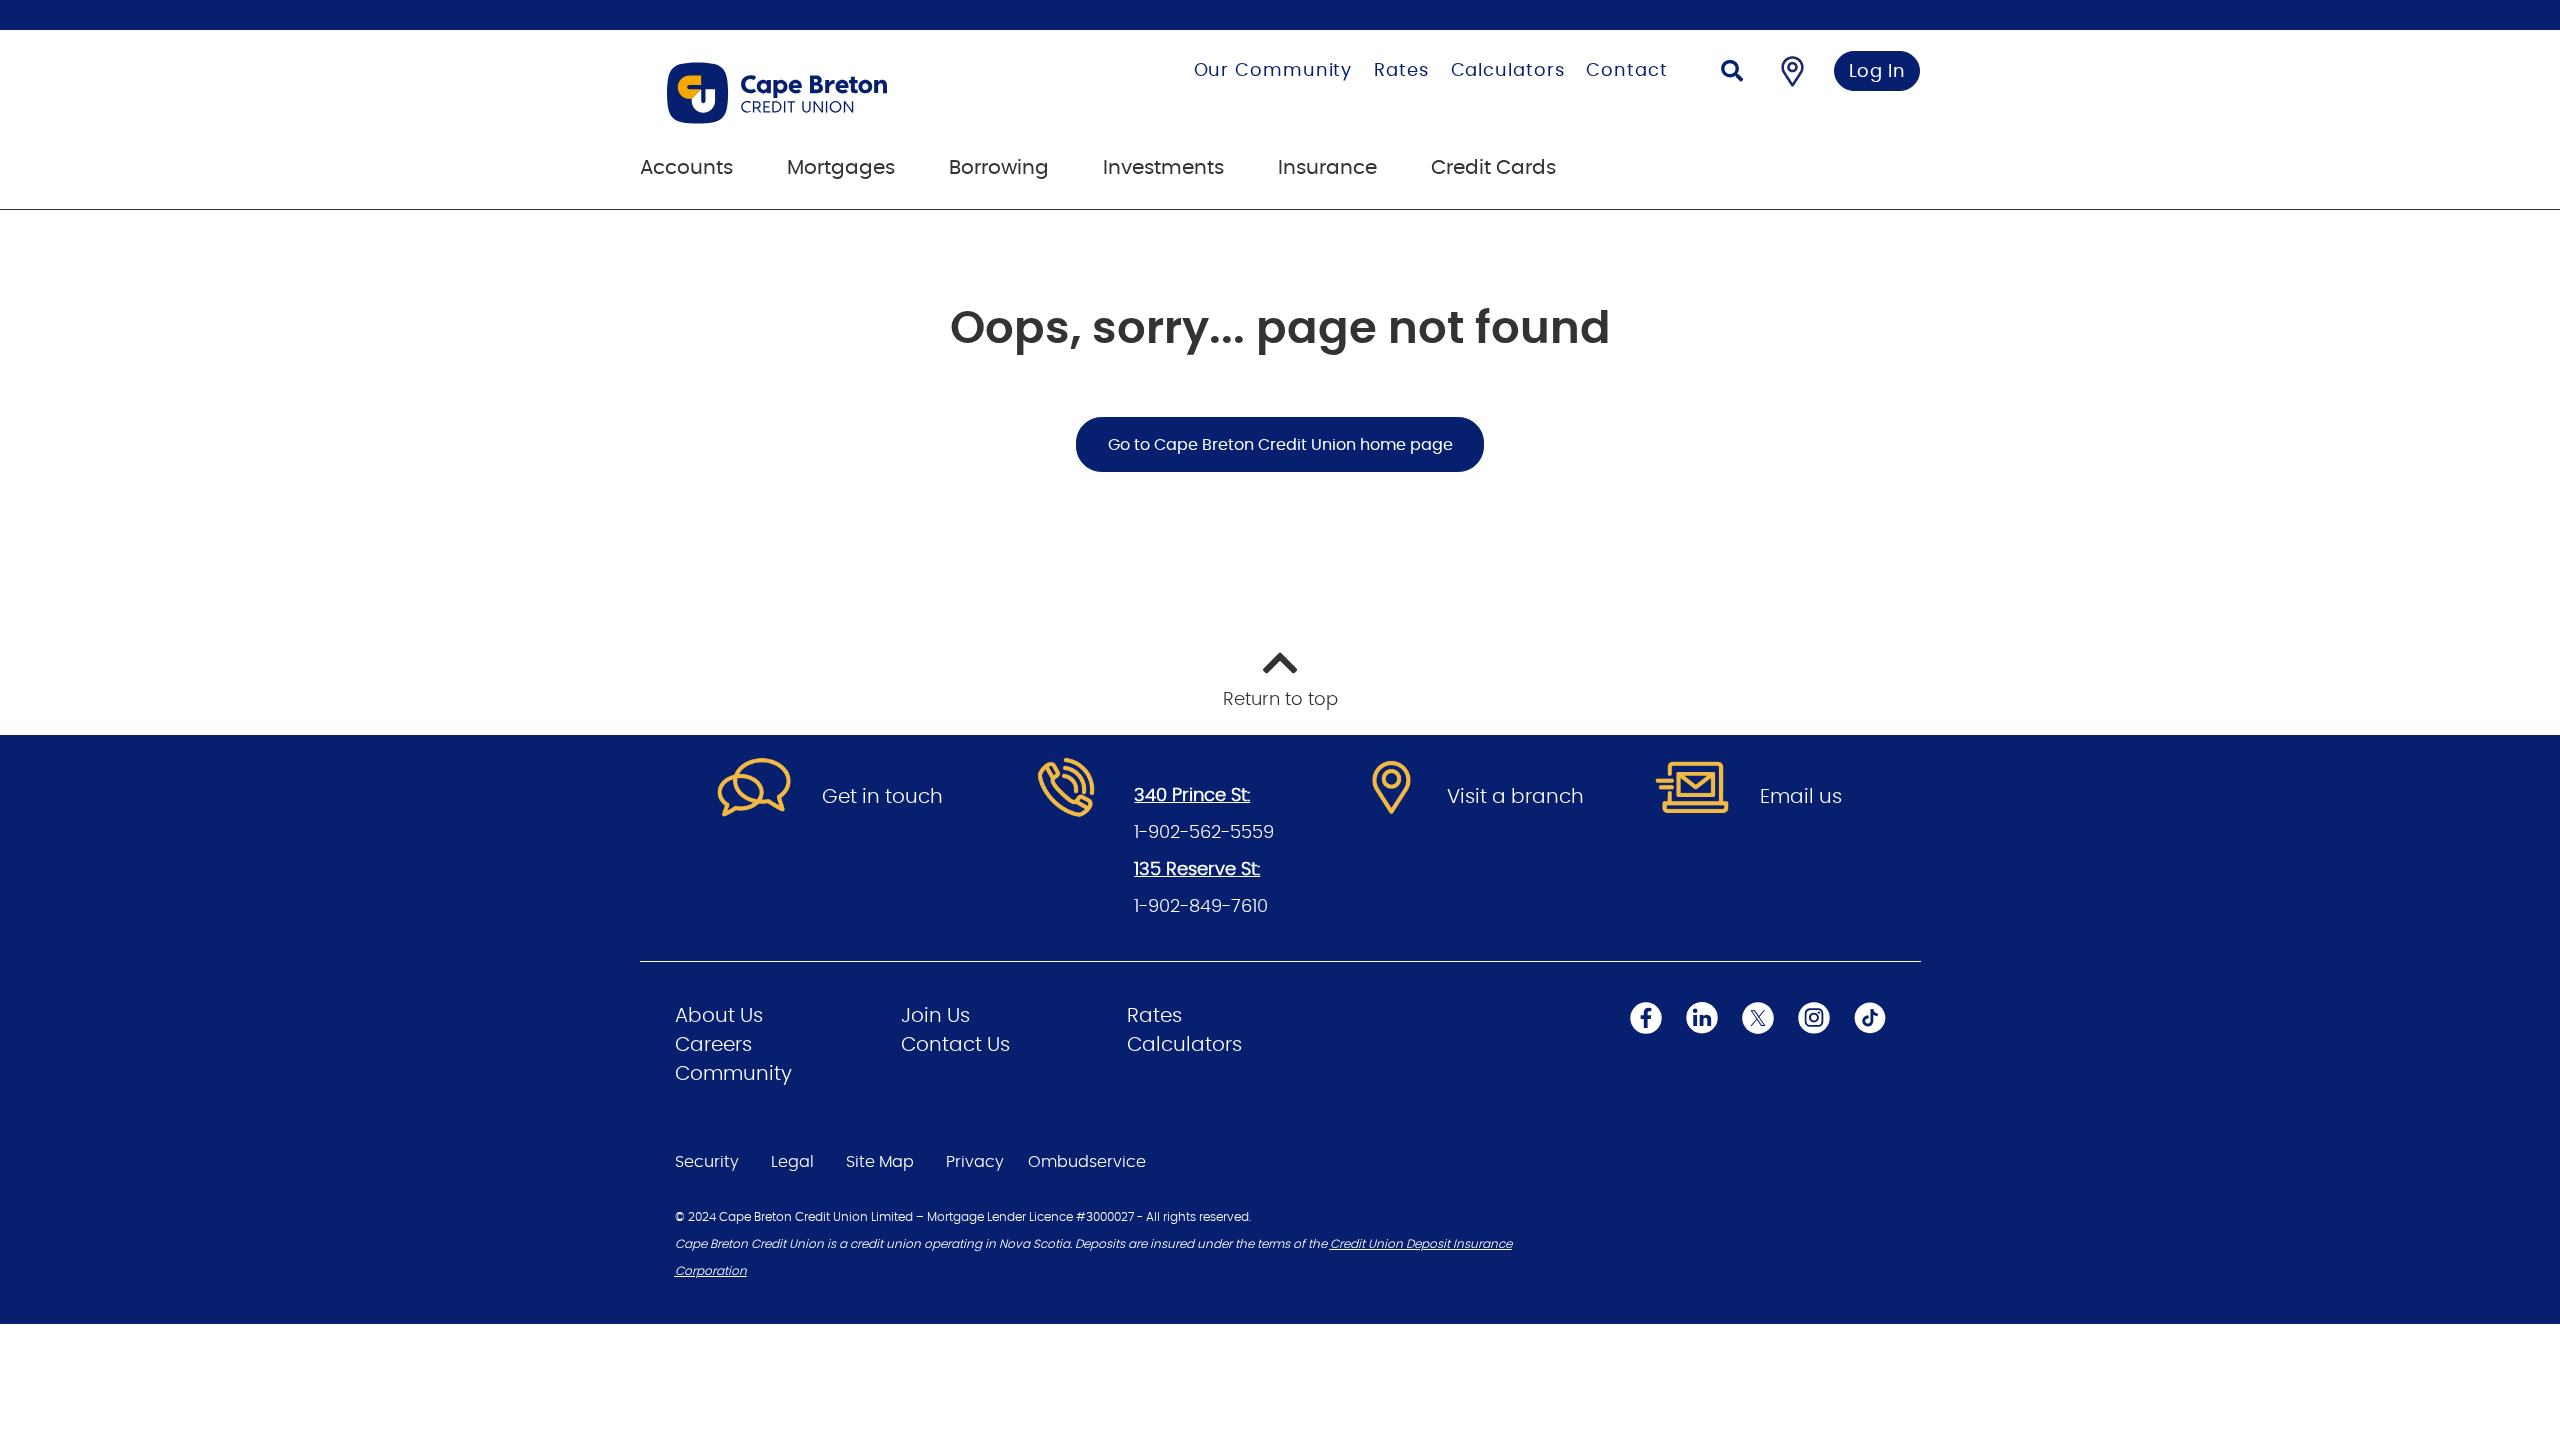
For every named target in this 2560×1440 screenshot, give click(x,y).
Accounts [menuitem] (686, 168)
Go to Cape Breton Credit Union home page (1280, 445)
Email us (1801, 797)
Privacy (975, 1162)
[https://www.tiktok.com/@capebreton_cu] (1870, 1018)
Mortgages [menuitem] (841, 168)
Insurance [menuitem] (1327, 168)
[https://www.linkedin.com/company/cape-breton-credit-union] (1702, 1018)
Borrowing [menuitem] (999, 168)
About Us (719, 1016)
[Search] (1732, 73)
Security (707, 1162)
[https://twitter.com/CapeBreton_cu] (1758, 1018)
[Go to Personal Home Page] (843, 93)
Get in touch (882, 797)
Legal (792, 1162)
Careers (713, 1045)
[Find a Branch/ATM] (1792, 71)
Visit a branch (1515, 797)
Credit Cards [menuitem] (1493, 168)
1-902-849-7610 (1201, 907)
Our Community (1273, 71)
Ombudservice (1087, 1162)
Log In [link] (1877, 72)
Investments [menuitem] (1163, 168)
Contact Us (955, 1045)
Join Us (935, 1016)
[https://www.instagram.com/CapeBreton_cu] (1814, 1018)
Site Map (880, 1162)
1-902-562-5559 (1204, 833)
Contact (1626, 71)
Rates (1401, 71)
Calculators (1508, 71)
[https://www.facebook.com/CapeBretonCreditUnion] (1646, 1018)
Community (733, 1074)
